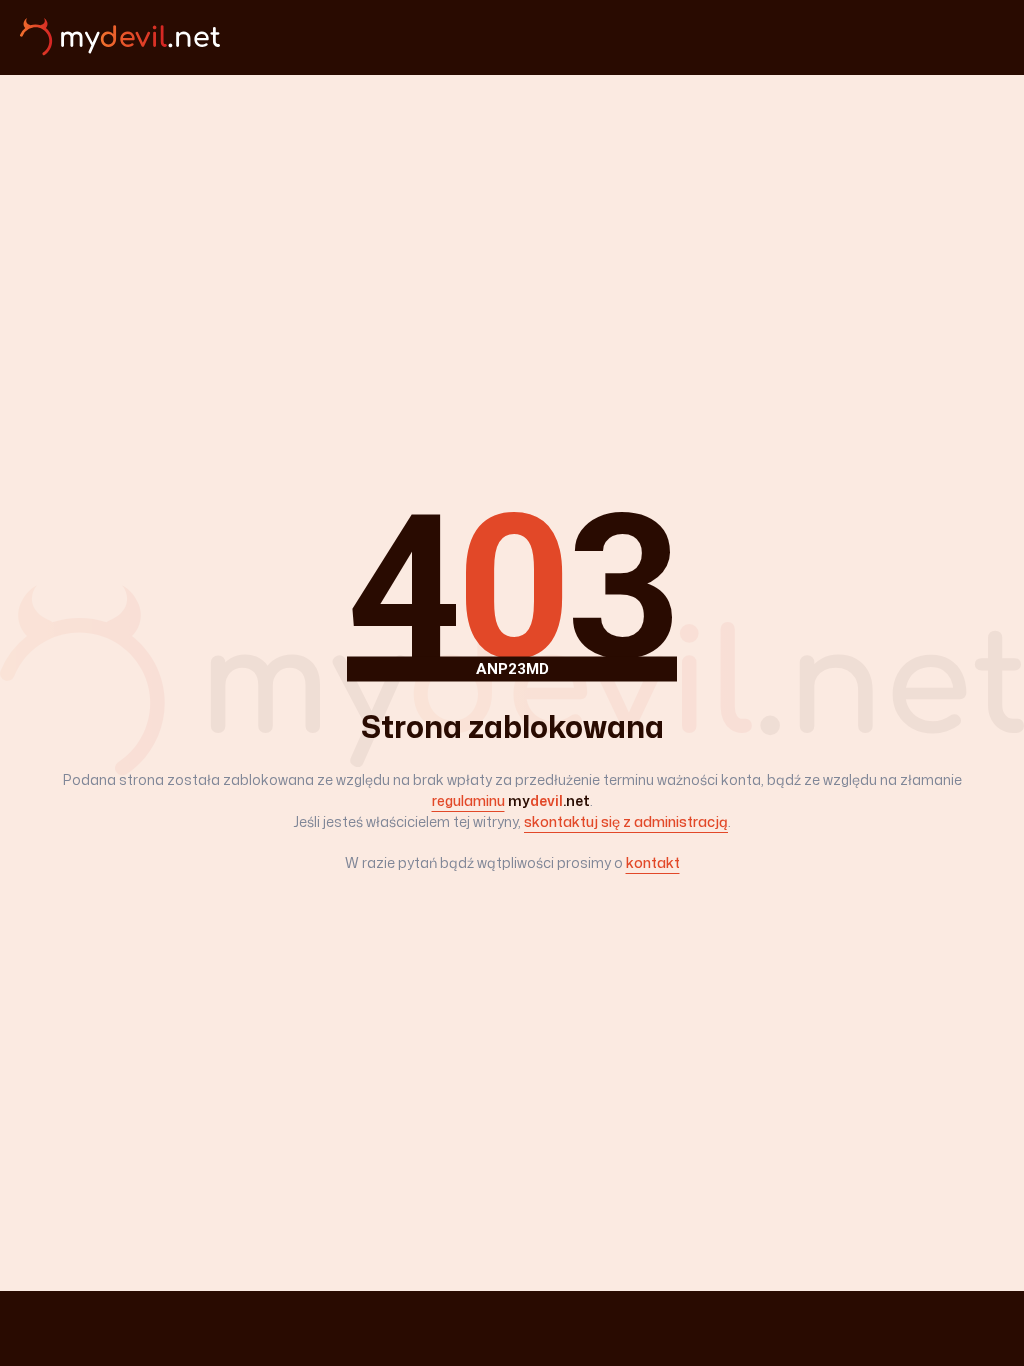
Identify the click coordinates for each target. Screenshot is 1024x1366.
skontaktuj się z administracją (626, 821)
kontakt (653, 862)
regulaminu (468, 800)
